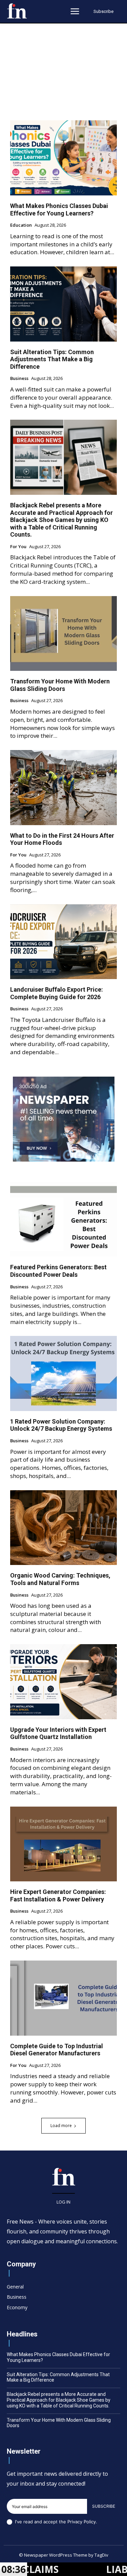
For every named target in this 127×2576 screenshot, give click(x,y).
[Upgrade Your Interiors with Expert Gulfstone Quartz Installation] (63, 1682)
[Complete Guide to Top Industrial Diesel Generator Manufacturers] (63, 1998)
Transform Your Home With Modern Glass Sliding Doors (60, 685)
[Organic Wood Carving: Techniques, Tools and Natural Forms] (63, 1528)
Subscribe (104, 2506)
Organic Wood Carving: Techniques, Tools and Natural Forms (60, 1579)
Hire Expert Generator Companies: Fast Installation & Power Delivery (58, 1895)
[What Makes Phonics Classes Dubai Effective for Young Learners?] (63, 158)
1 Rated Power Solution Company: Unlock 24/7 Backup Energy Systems (61, 1425)
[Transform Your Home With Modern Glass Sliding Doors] (63, 634)
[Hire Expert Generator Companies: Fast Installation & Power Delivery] (63, 1844)
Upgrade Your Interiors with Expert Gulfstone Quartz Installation (58, 1733)
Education (21, 225)
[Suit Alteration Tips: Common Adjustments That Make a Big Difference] (63, 304)
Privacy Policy (82, 2522)
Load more (61, 2126)
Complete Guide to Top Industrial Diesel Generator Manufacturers (57, 2050)
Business (19, 379)
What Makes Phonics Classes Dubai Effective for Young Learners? (59, 210)
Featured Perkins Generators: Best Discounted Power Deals (58, 1271)
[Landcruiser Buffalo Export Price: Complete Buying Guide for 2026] (63, 942)
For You (18, 547)
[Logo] (17, 11)
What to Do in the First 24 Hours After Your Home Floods (62, 839)
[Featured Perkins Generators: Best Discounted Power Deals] (63, 1220)
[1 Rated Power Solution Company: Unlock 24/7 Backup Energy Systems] (63, 1373)
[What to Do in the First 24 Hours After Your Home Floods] (63, 788)
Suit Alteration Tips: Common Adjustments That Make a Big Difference (52, 359)
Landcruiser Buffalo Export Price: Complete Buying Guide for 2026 (57, 993)
